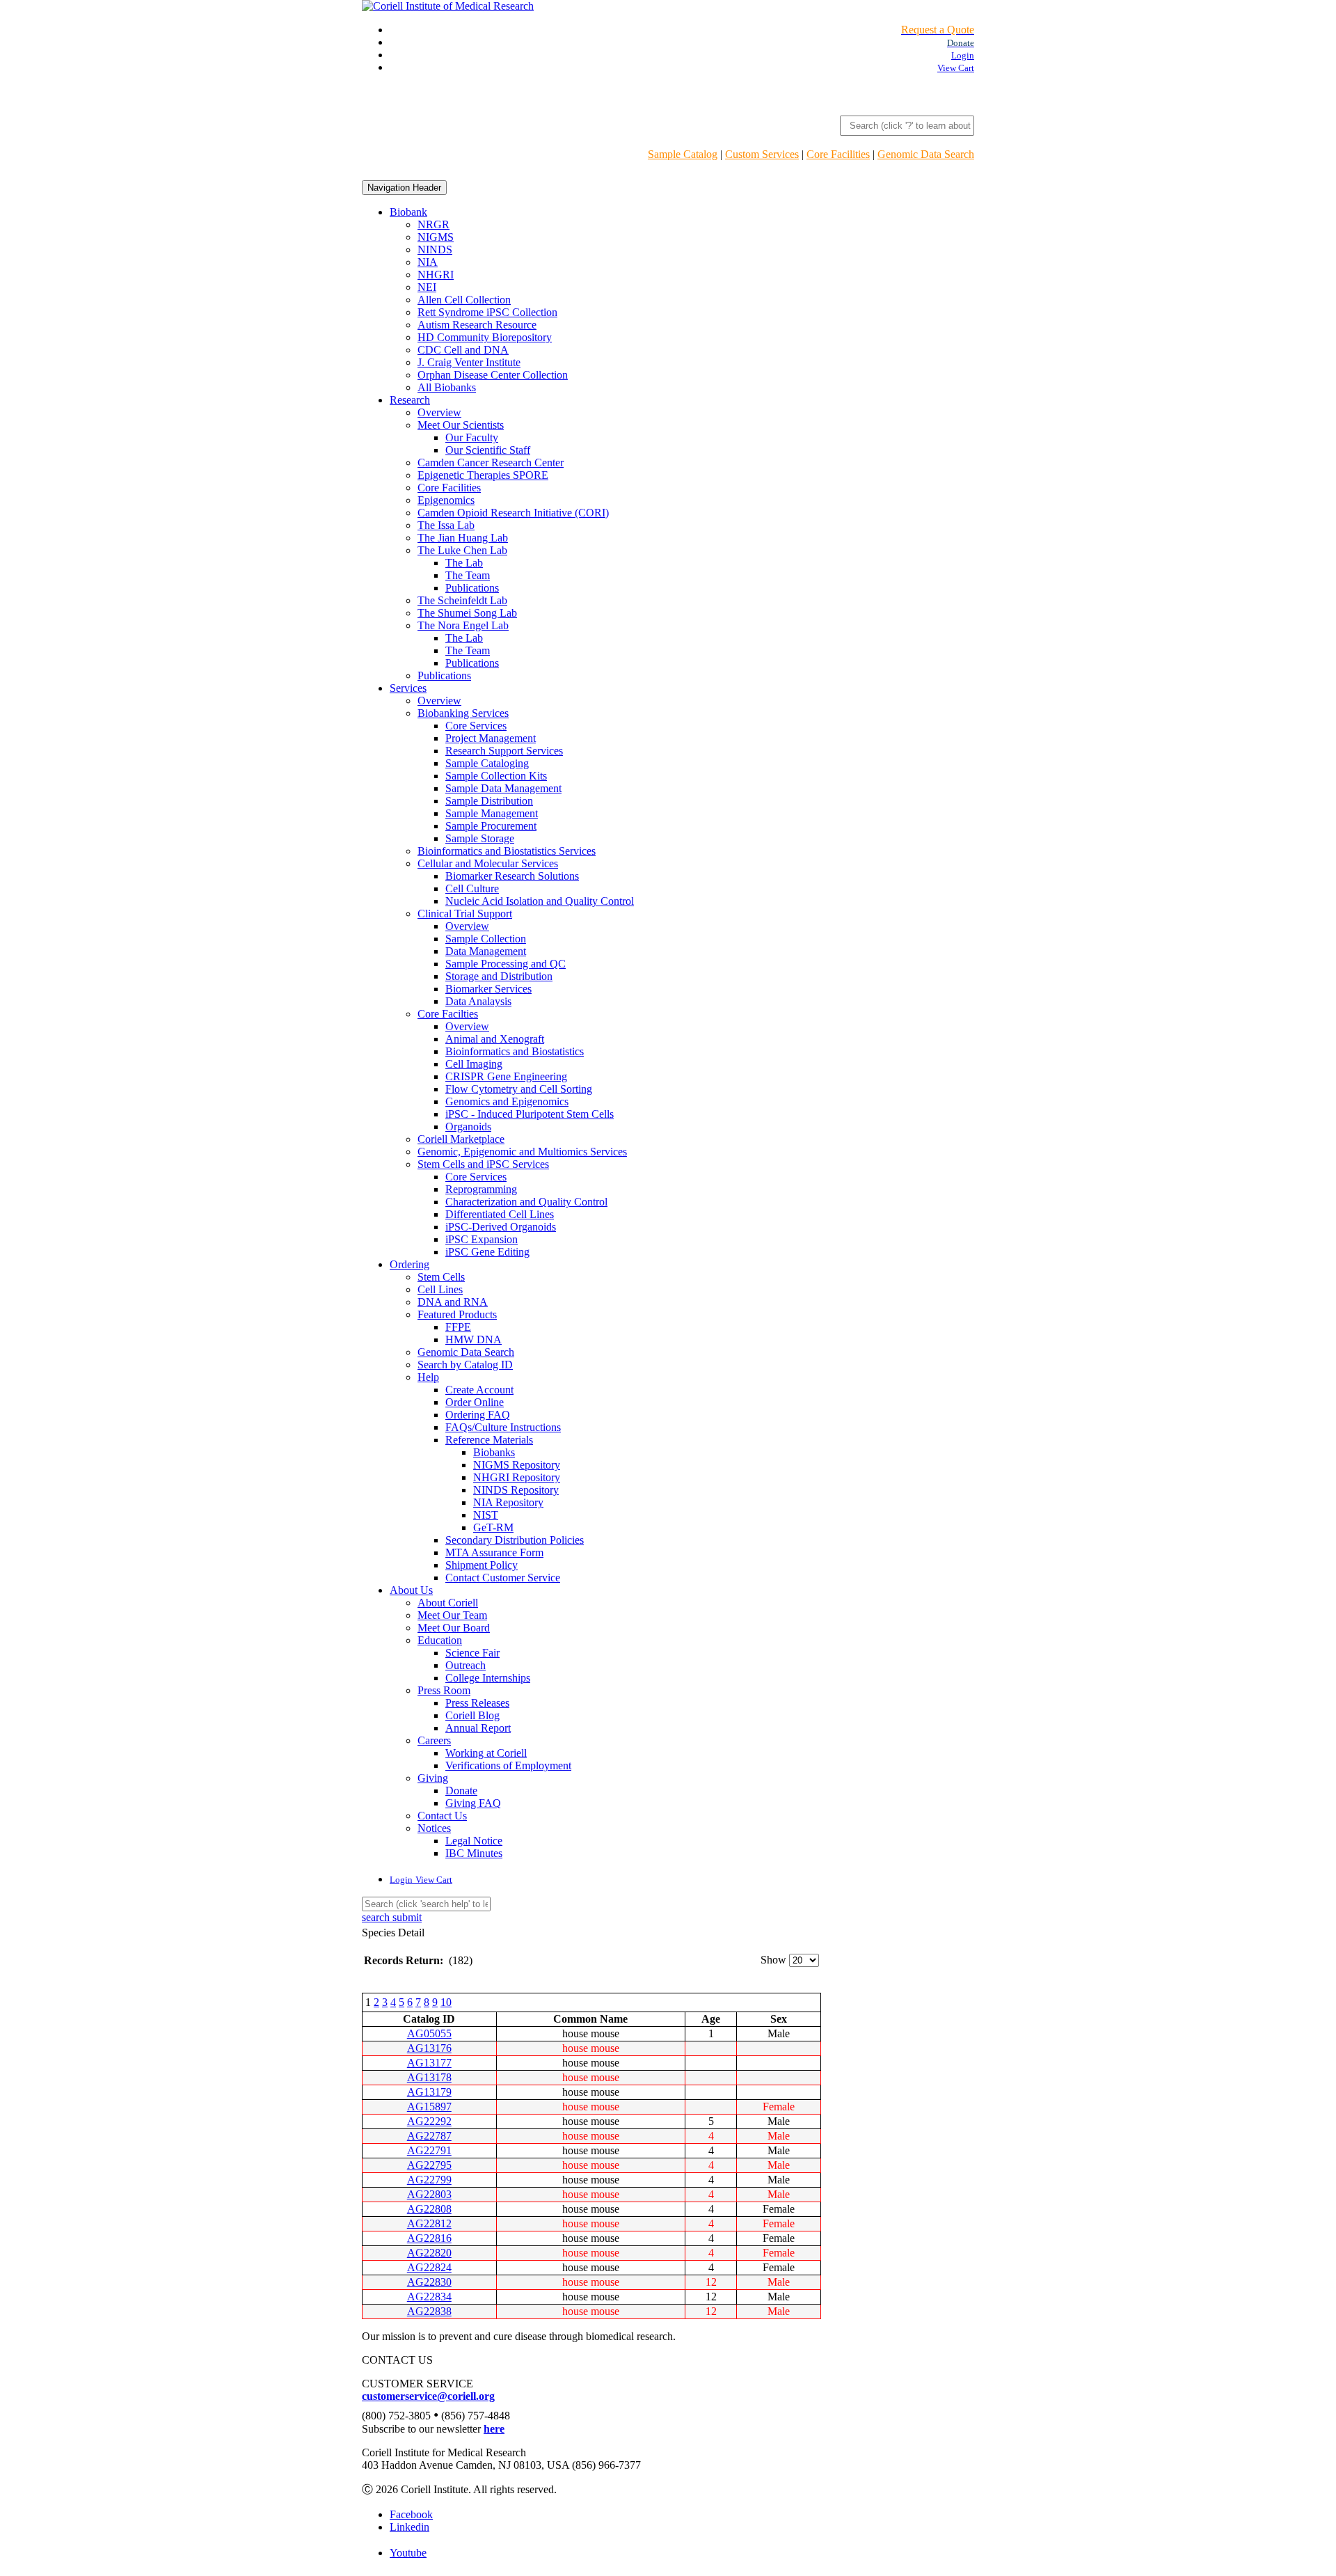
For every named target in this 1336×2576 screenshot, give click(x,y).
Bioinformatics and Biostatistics (515, 1051)
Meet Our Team (452, 1615)
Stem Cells (441, 1277)
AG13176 (429, 2048)
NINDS (435, 250)
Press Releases (477, 1703)
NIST (486, 1515)
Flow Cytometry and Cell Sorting (519, 1089)
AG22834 (429, 2297)
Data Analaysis (478, 1001)
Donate (461, 1791)
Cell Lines (440, 1289)
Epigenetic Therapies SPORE (483, 475)
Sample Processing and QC (506, 964)
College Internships (488, 1678)
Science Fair (472, 1653)
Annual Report (478, 1728)
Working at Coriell (486, 1753)
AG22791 (429, 2150)
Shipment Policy (482, 1565)
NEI (427, 287)
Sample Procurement (491, 826)
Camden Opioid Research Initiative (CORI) (513, 513)
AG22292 (429, 2121)
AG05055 (429, 2033)
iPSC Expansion (482, 1239)
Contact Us (442, 1816)
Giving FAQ (473, 1803)
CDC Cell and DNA (463, 350)
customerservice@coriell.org (428, 2396)
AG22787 (429, 2136)
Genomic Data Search (926, 154)
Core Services (476, 726)
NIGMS (436, 237)
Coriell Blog (472, 1715)
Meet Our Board (454, 1628)
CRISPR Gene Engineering (506, 1076)
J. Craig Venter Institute (469, 362)
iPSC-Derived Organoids (501, 1227)
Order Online (475, 1402)
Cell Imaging (474, 1064)
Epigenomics (446, 500)
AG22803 (429, 2194)
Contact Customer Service (503, 1578)
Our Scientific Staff (488, 450)
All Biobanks (447, 387)
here (494, 2429)
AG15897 (429, 2107)
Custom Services (762, 154)
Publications (472, 588)
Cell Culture (472, 888)
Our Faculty (472, 437)
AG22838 (429, 2311)
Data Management (486, 951)
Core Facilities (838, 154)
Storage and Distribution (499, 976)
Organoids (468, 1127)
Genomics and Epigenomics (507, 1101)
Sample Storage (480, 838)
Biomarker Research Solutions (512, 876)
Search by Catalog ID (465, 1365)
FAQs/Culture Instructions (503, 1427)
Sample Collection (486, 939)
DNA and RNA (453, 1302)
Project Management (491, 738)
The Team (468, 575)
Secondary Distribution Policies (515, 1540)
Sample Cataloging (487, 763)
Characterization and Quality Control (526, 1202)
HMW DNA (474, 1340)
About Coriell (448, 1603)
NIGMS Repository (517, 1465)
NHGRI (436, 275)
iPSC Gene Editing (487, 1252)
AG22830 (429, 2282)
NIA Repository (508, 1502)
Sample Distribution (489, 801)
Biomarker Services (488, 989)
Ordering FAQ (478, 1415)
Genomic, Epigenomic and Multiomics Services (522, 1152)
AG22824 (429, 2267)
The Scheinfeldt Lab (462, 600)
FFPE (458, 1327)
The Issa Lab (446, 525)
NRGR (434, 224)
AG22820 (429, 2253)
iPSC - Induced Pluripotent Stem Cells (530, 1114)
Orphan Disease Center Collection (493, 375)
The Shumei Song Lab (467, 613)
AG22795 (429, 2165)
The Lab (464, 563)
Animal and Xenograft (495, 1039)
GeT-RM (493, 1527)
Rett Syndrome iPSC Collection (487, 312)
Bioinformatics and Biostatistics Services (507, 851)
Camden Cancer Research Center (491, 463)
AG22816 (429, 2238)
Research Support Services (504, 751)
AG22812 (429, 2223)
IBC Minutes (474, 1853)
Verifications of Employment (508, 1765)
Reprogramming (481, 1189)
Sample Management (492, 813)
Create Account (479, 1390)
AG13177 (429, 2063)
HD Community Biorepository (485, 337)
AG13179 (429, 2092)
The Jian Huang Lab (463, 538)
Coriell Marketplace (461, 1139)
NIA (428, 262)
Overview (439, 412)
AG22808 (429, 2209)
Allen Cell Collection (464, 300)
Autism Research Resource (477, 325)
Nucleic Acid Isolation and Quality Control (540, 901)
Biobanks (494, 1452)
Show (773, 1960)
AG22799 (429, 2180)
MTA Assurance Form (494, 1552)
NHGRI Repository (517, 1477)
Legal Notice (474, 1841)
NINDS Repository (516, 1490)
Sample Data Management (503, 788)
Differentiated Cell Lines (500, 1214)
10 (446, 2002)
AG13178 (429, 2077)
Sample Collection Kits (496, 776)
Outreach (466, 1665)
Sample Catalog (683, 154)
